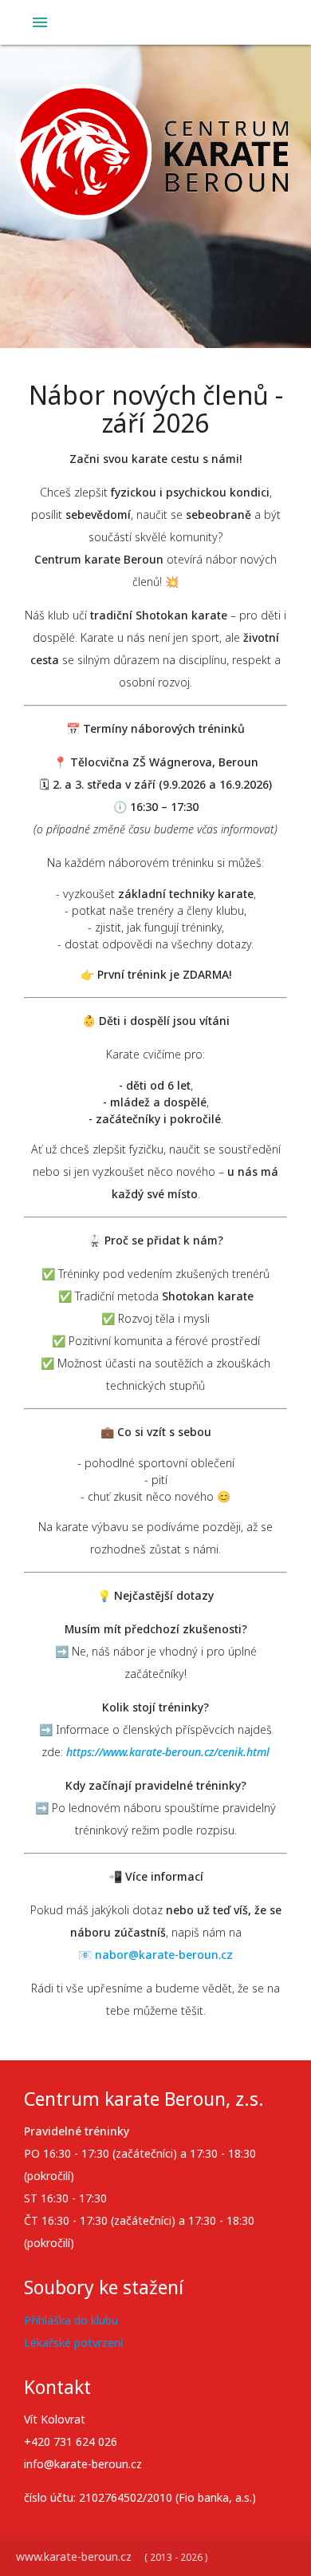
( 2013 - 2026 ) (176, 2557)
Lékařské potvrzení (73, 2343)
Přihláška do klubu (71, 2320)
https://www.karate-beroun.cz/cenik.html (168, 1752)
